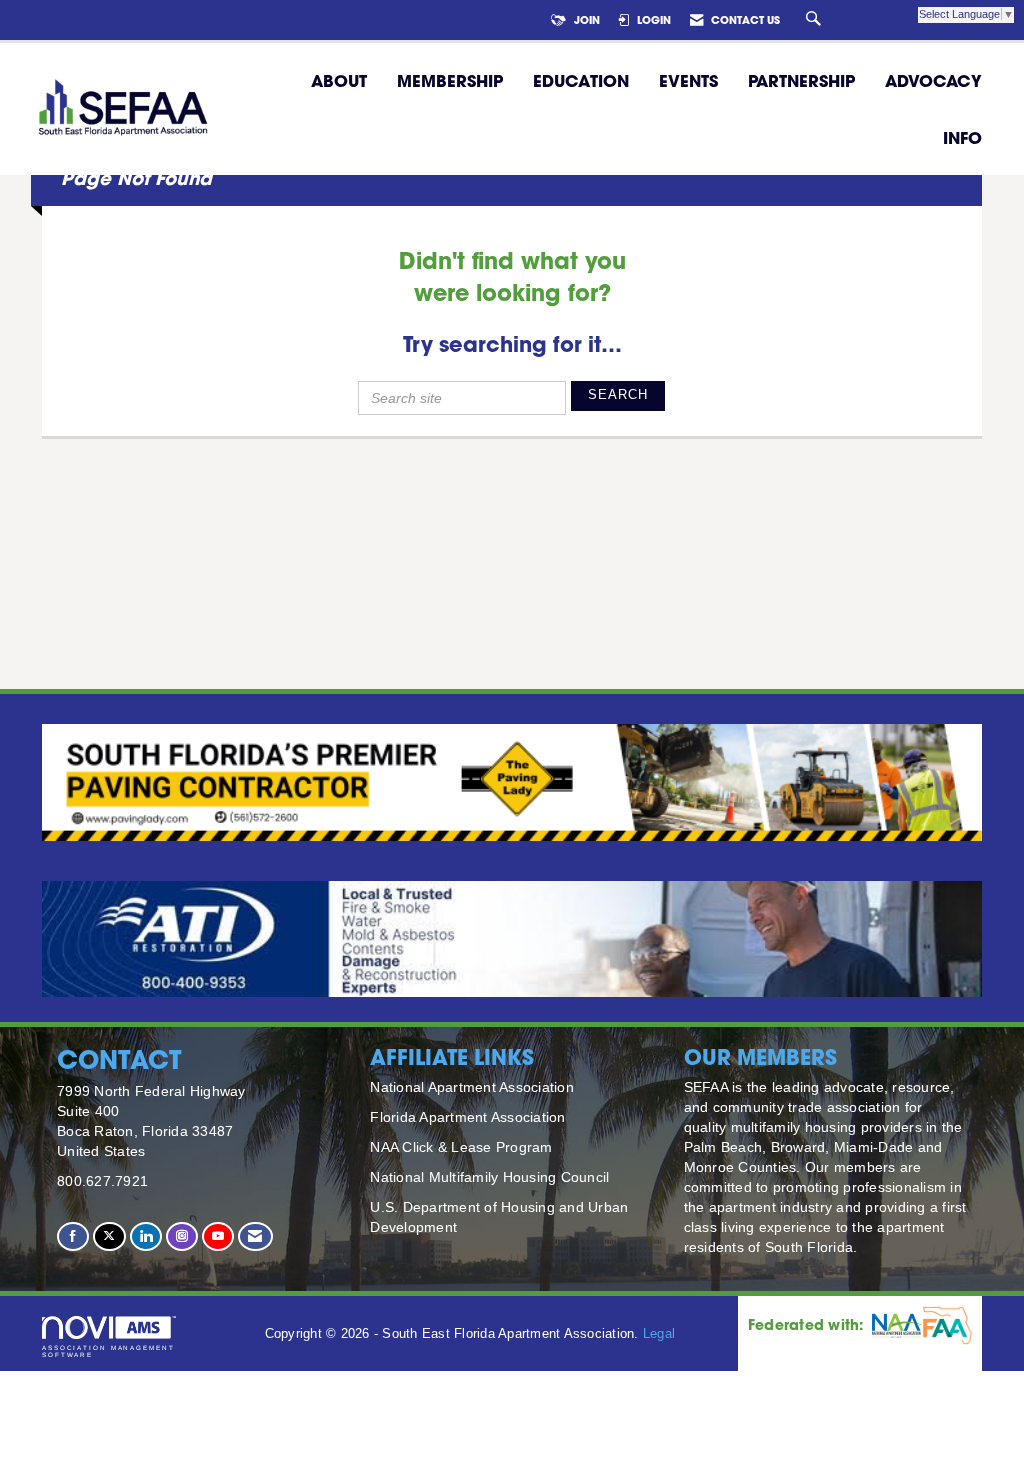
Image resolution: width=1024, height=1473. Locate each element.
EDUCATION (581, 80)
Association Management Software (108, 1350)
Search (618, 395)
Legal (659, 1334)
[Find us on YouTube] (218, 1236)
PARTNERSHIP (801, 80)
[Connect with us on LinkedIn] (146, 1236)
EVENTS (688, 80)
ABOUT (339, 80)
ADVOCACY (933, 80)
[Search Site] (816, 20)
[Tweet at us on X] (109, 1236)
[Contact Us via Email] (255, 1236)
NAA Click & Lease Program (461, 1147)
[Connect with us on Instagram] (182, 1236)
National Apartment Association (472, 1087)
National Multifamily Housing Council (489, 1177)
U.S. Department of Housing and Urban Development (499, 1217)
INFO (962, 137)
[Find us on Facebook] (73, 1236)
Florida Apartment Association (467, 1117)
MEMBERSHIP (450, 80)
